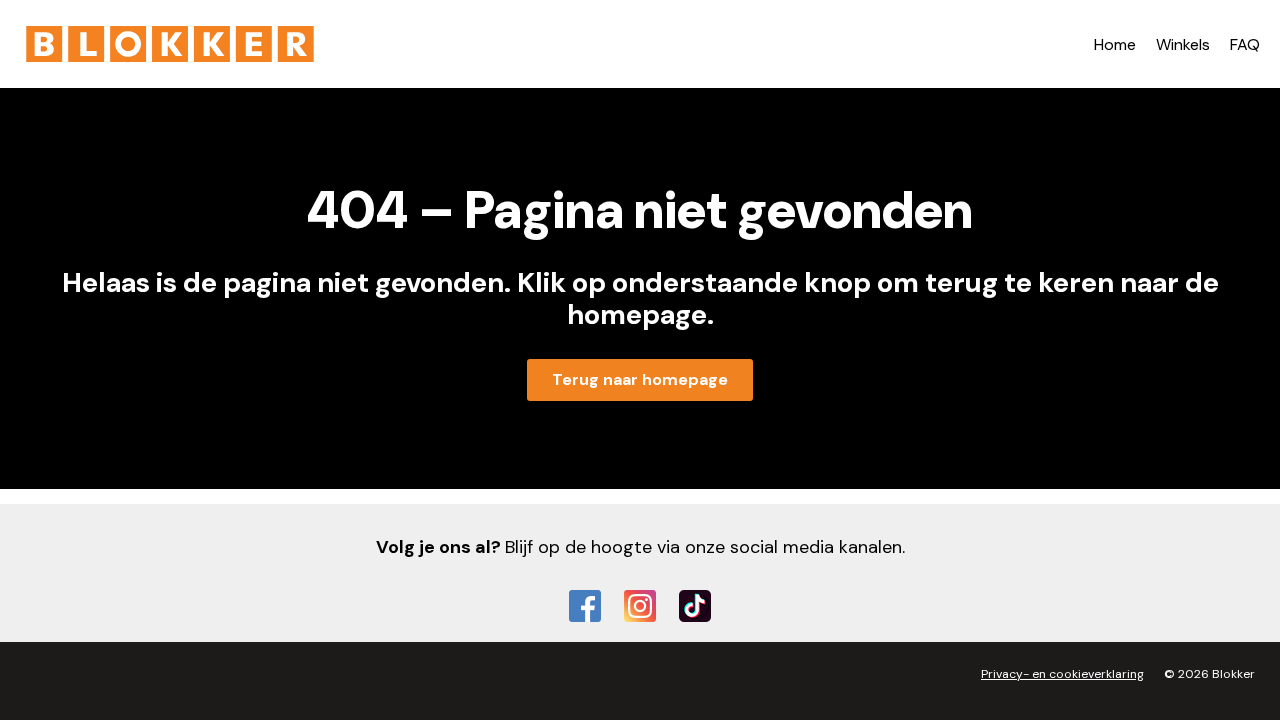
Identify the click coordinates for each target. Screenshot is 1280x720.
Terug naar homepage (640, 379)
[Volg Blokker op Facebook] (585, 606)
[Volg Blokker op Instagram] (640, 606)
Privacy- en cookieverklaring (1062, 674)
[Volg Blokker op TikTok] (695, 606)
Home (1115, 44)
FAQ (1245, 44)
